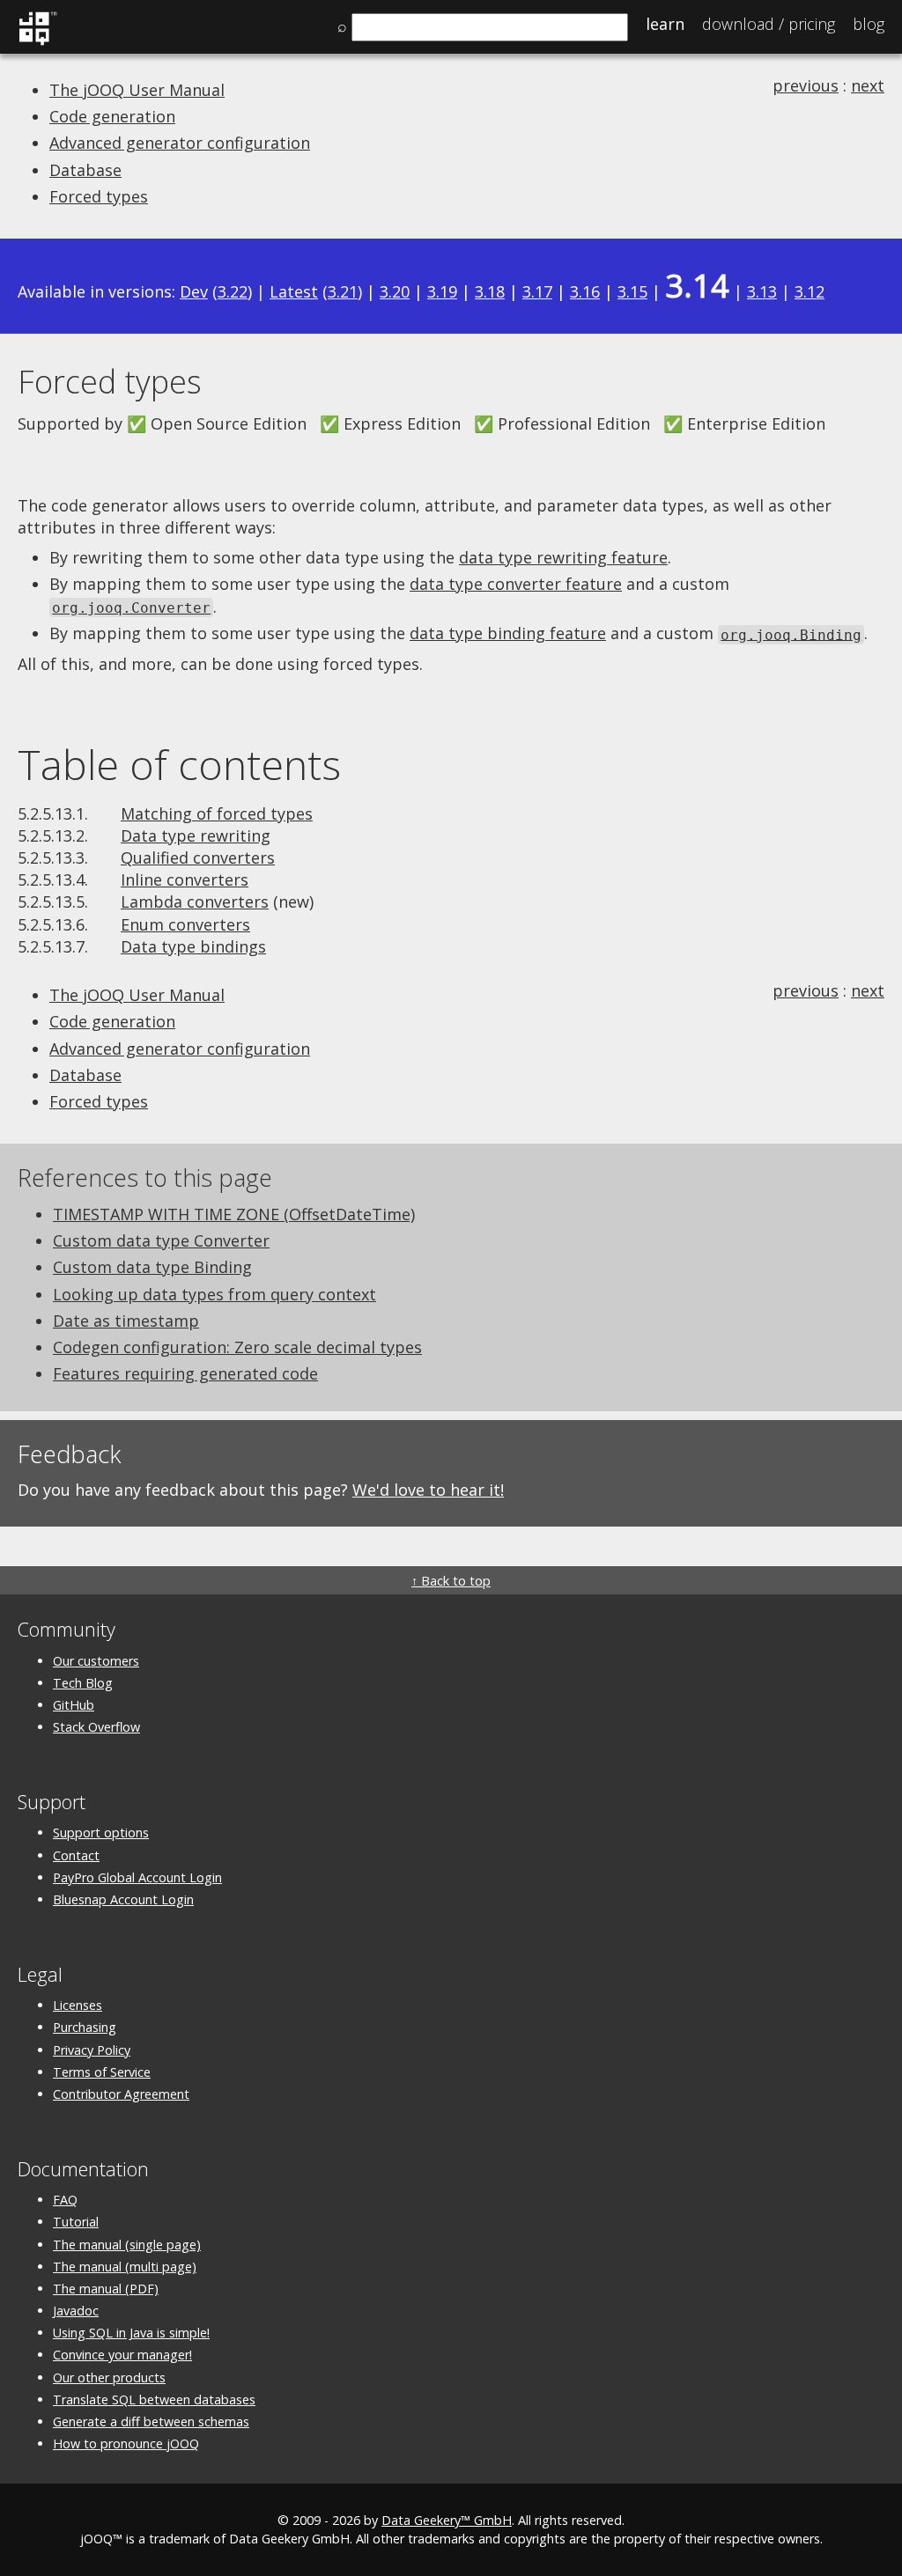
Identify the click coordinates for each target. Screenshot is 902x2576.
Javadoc (76, 2311)
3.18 (490, 291)
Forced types (99, 196)
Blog (869, 24)
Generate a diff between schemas (151, 2421)
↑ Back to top (451, 1581)
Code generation (112, 116)
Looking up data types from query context (214, 1294)
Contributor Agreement (121, 2094)
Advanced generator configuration (180, 143)
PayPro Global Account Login (137, 1877)
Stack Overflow (96, 1727)
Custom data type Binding (152, 1267)
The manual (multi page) (125, 2267)
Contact (76, 1855)
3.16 (585, 291)
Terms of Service (102, 2072)
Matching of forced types (217, 813)
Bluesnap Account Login (123, 1899)
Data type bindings (193, 946)
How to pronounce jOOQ (126, 2444)
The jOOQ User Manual (137, 90)
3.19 (442, 291)
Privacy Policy (92, 2050)
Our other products (109, 2377)
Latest (294, 291)
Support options (101, 1833)
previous (806, 85)
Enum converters (185, 924)
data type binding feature (508, 633)
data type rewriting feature (563, 557)
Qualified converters (198, 857)
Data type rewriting (196, 835)
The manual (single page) (127, 2245)
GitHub (74, 1705)
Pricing (769, 24)
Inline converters (185, 880)
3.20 (395, 291)
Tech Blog (83, 1683)
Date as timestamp (126, 1321)
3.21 (343, 291)
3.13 (762, 291)
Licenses (78, 2005)
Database (85, 170)
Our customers (96, 1661)
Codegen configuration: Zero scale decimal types (237, 1347)
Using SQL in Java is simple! (131, 2333)
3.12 (810, 291)
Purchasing (85, 2027)
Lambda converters (195, 902)
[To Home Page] (37, 42)
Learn (665, 24)
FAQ (65, 2200)
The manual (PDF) (106, 2289)
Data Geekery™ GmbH (447, 2520)
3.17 (537, 291)
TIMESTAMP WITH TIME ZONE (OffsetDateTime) (234, 1214)
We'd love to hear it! (428, 1490)
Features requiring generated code (185, 1373)
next (868, 85)
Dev (194, 291)
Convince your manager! (122, 2355)
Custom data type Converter (161, 1240)
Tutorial (76, 2222)
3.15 (632, 291)
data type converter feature (516, 584)
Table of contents (179, 764)
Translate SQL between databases (154, 2399)
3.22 (233, 291)
